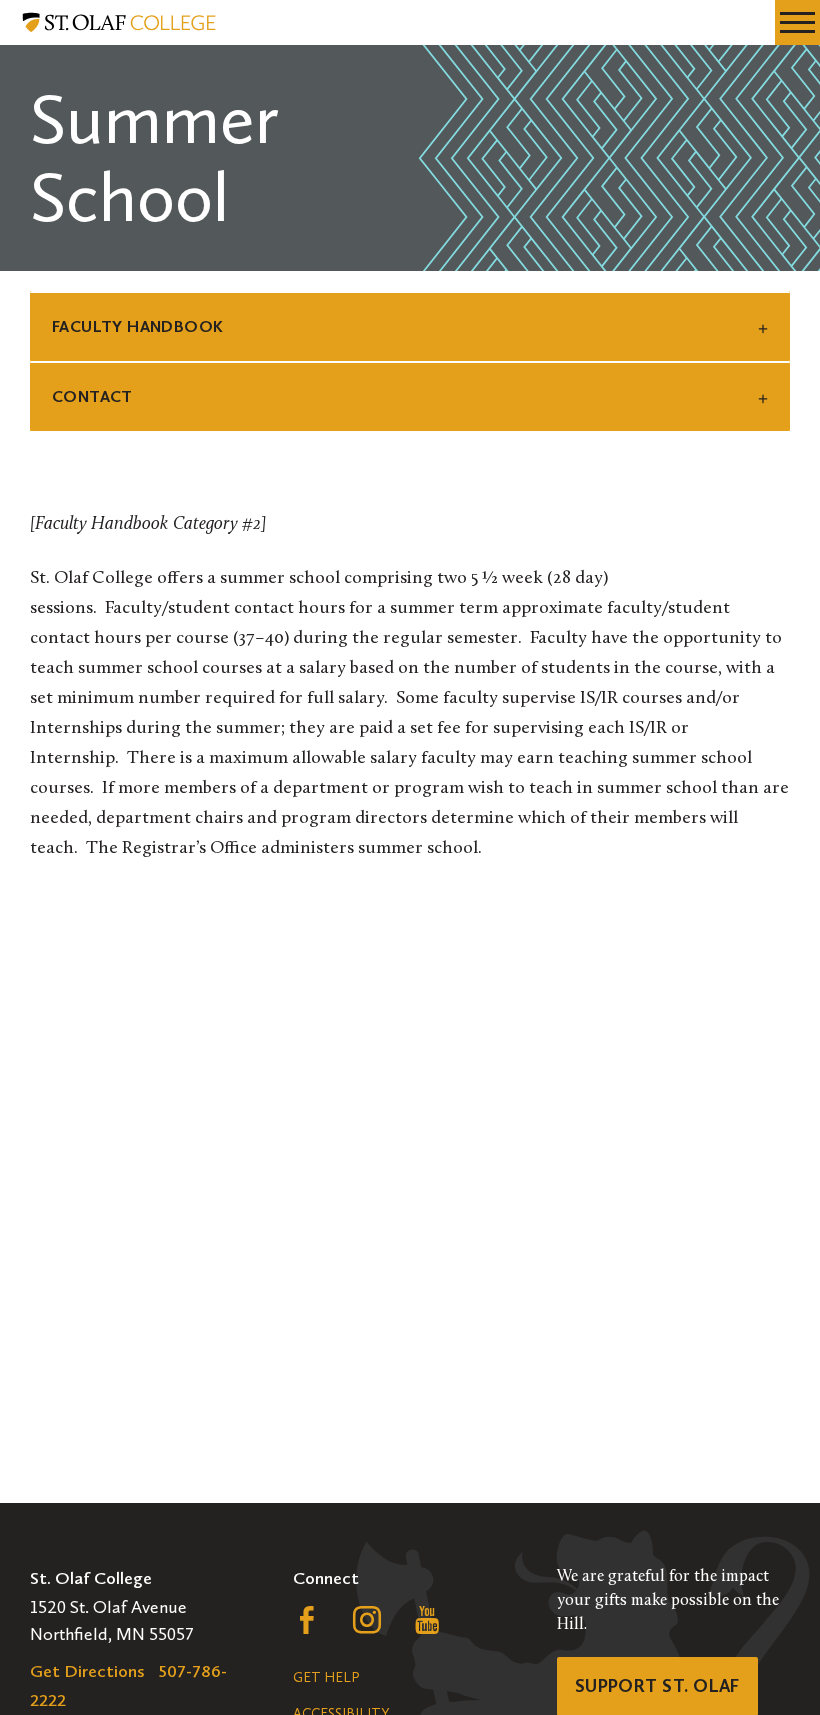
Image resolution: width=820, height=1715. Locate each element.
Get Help (326, 1677)
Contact (92, 396)
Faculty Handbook (137, 326)
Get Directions (87, 1671)
